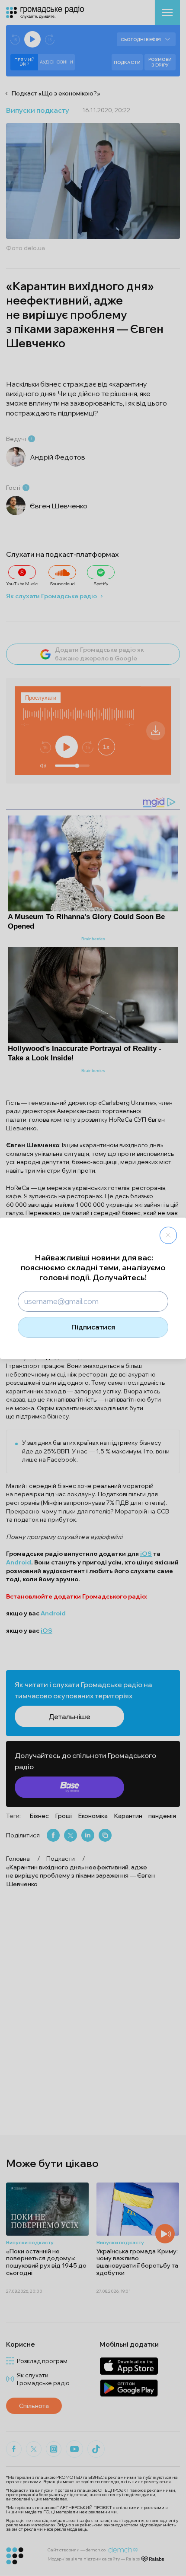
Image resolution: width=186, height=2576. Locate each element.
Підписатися (93, 1327)
